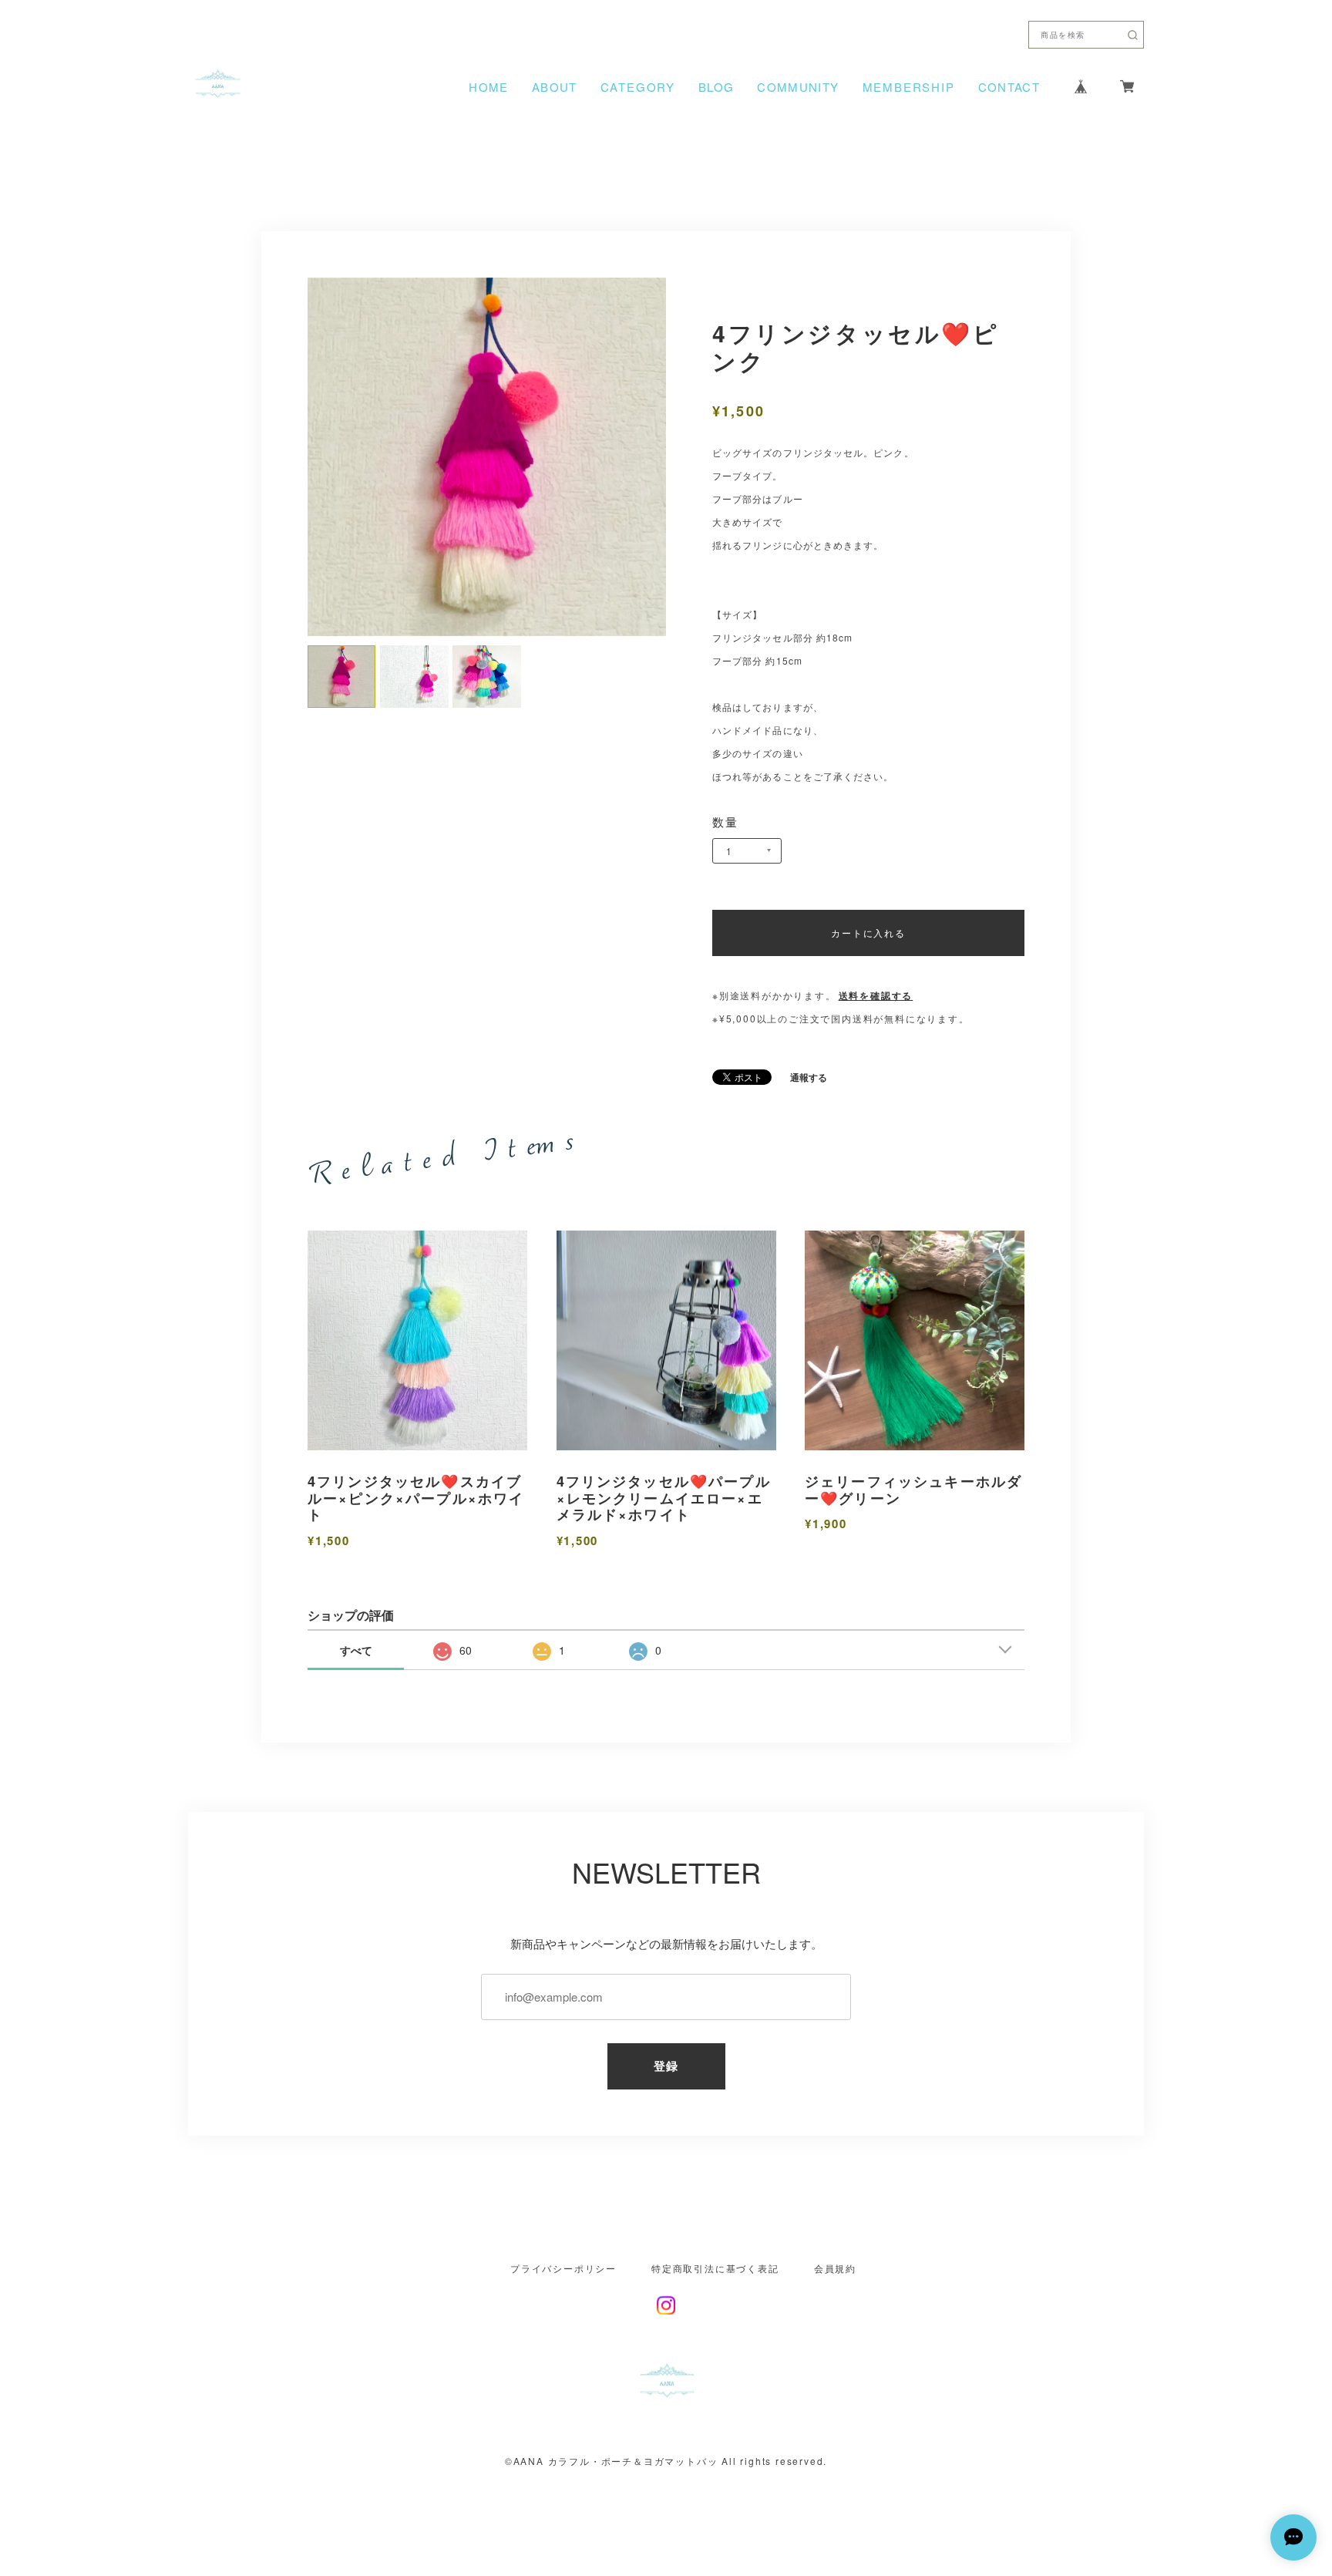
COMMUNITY (798, 87)
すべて (356, 1650)
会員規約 (835, 2268)
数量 (726, 822)
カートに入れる (868, 933)
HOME (488, 87)
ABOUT (555, 87)
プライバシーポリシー (563, 2268)
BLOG (716, 87)
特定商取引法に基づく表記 (715, 2268)
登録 (666, 2066)
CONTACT (1009, 87)
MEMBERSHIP (909, 87)
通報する (809, 1077)
